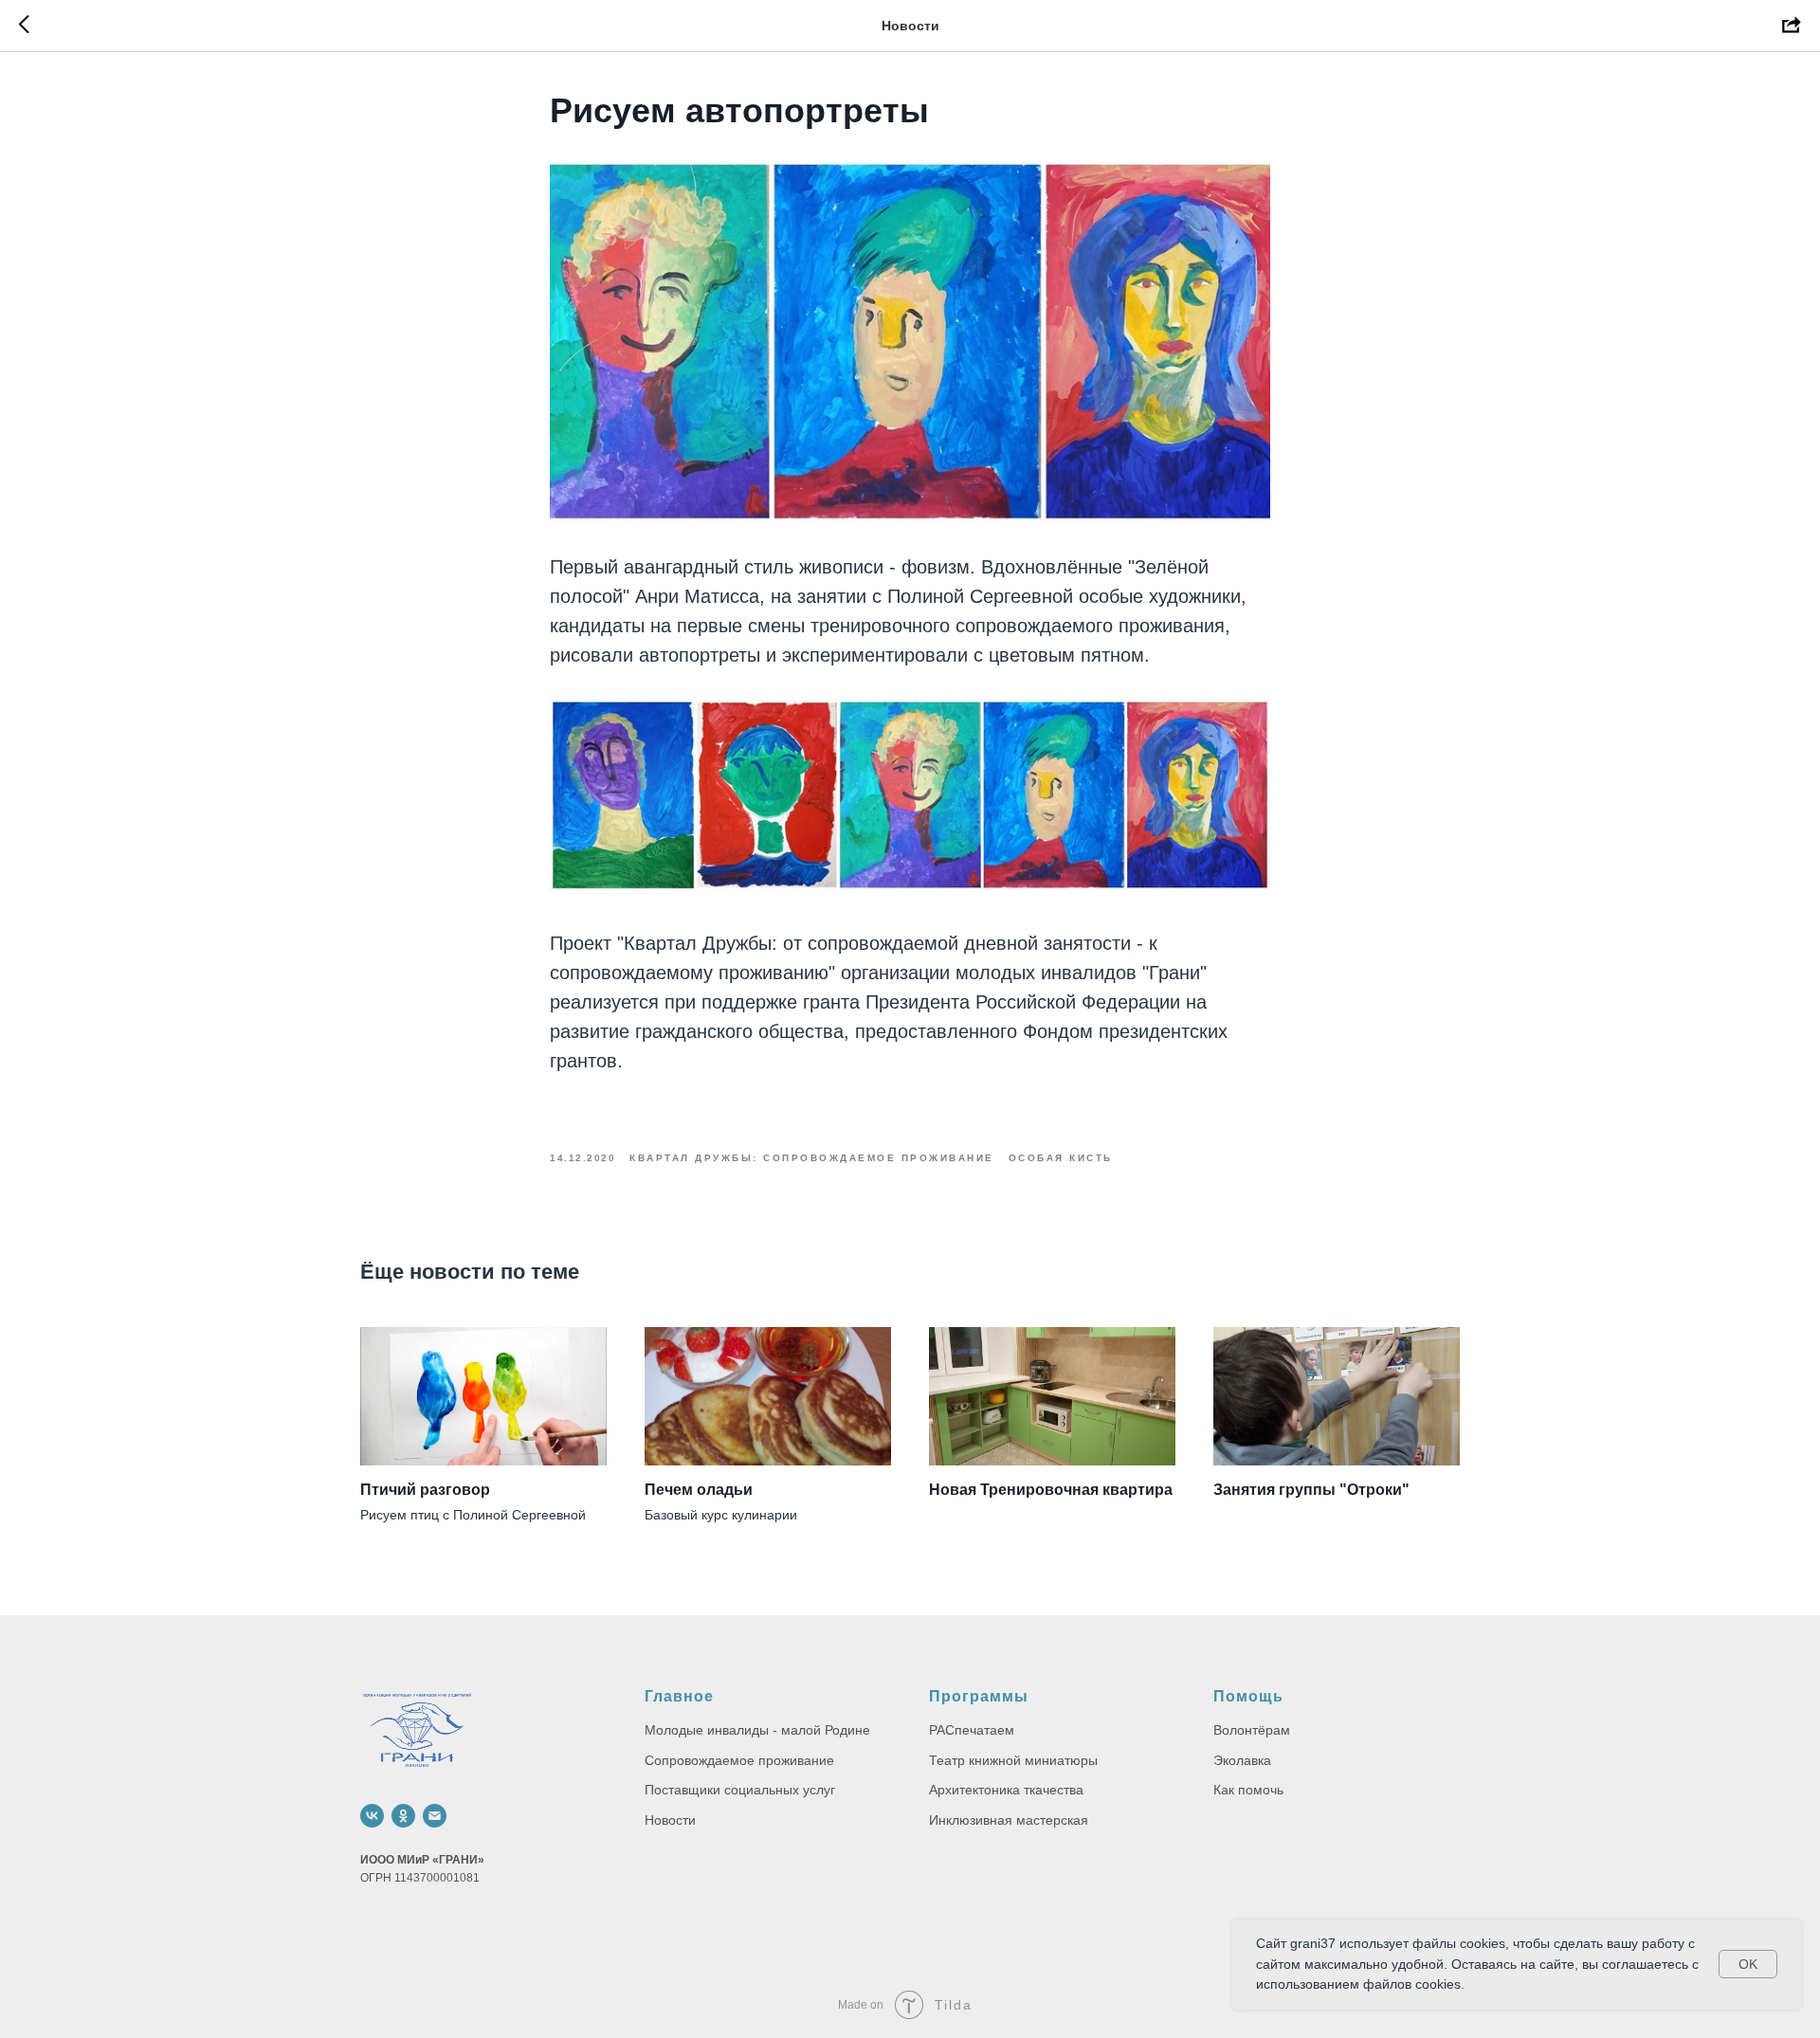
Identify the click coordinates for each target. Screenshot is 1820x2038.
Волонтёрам (1252, 1730)
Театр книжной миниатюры (1013, 1760)
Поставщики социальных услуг (740, 1790)
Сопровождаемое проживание (739, 1760)
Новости (670, 1820)
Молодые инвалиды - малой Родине (757, 1730)
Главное (679, 1696)
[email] (435, 1816)
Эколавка (1242, 1760)
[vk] (372, 1816)
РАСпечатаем (972, 1730)
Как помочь (1248, 1790)
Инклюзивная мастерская (1009, 1820)
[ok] (403, 1816)
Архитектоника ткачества (1006, 1790)
